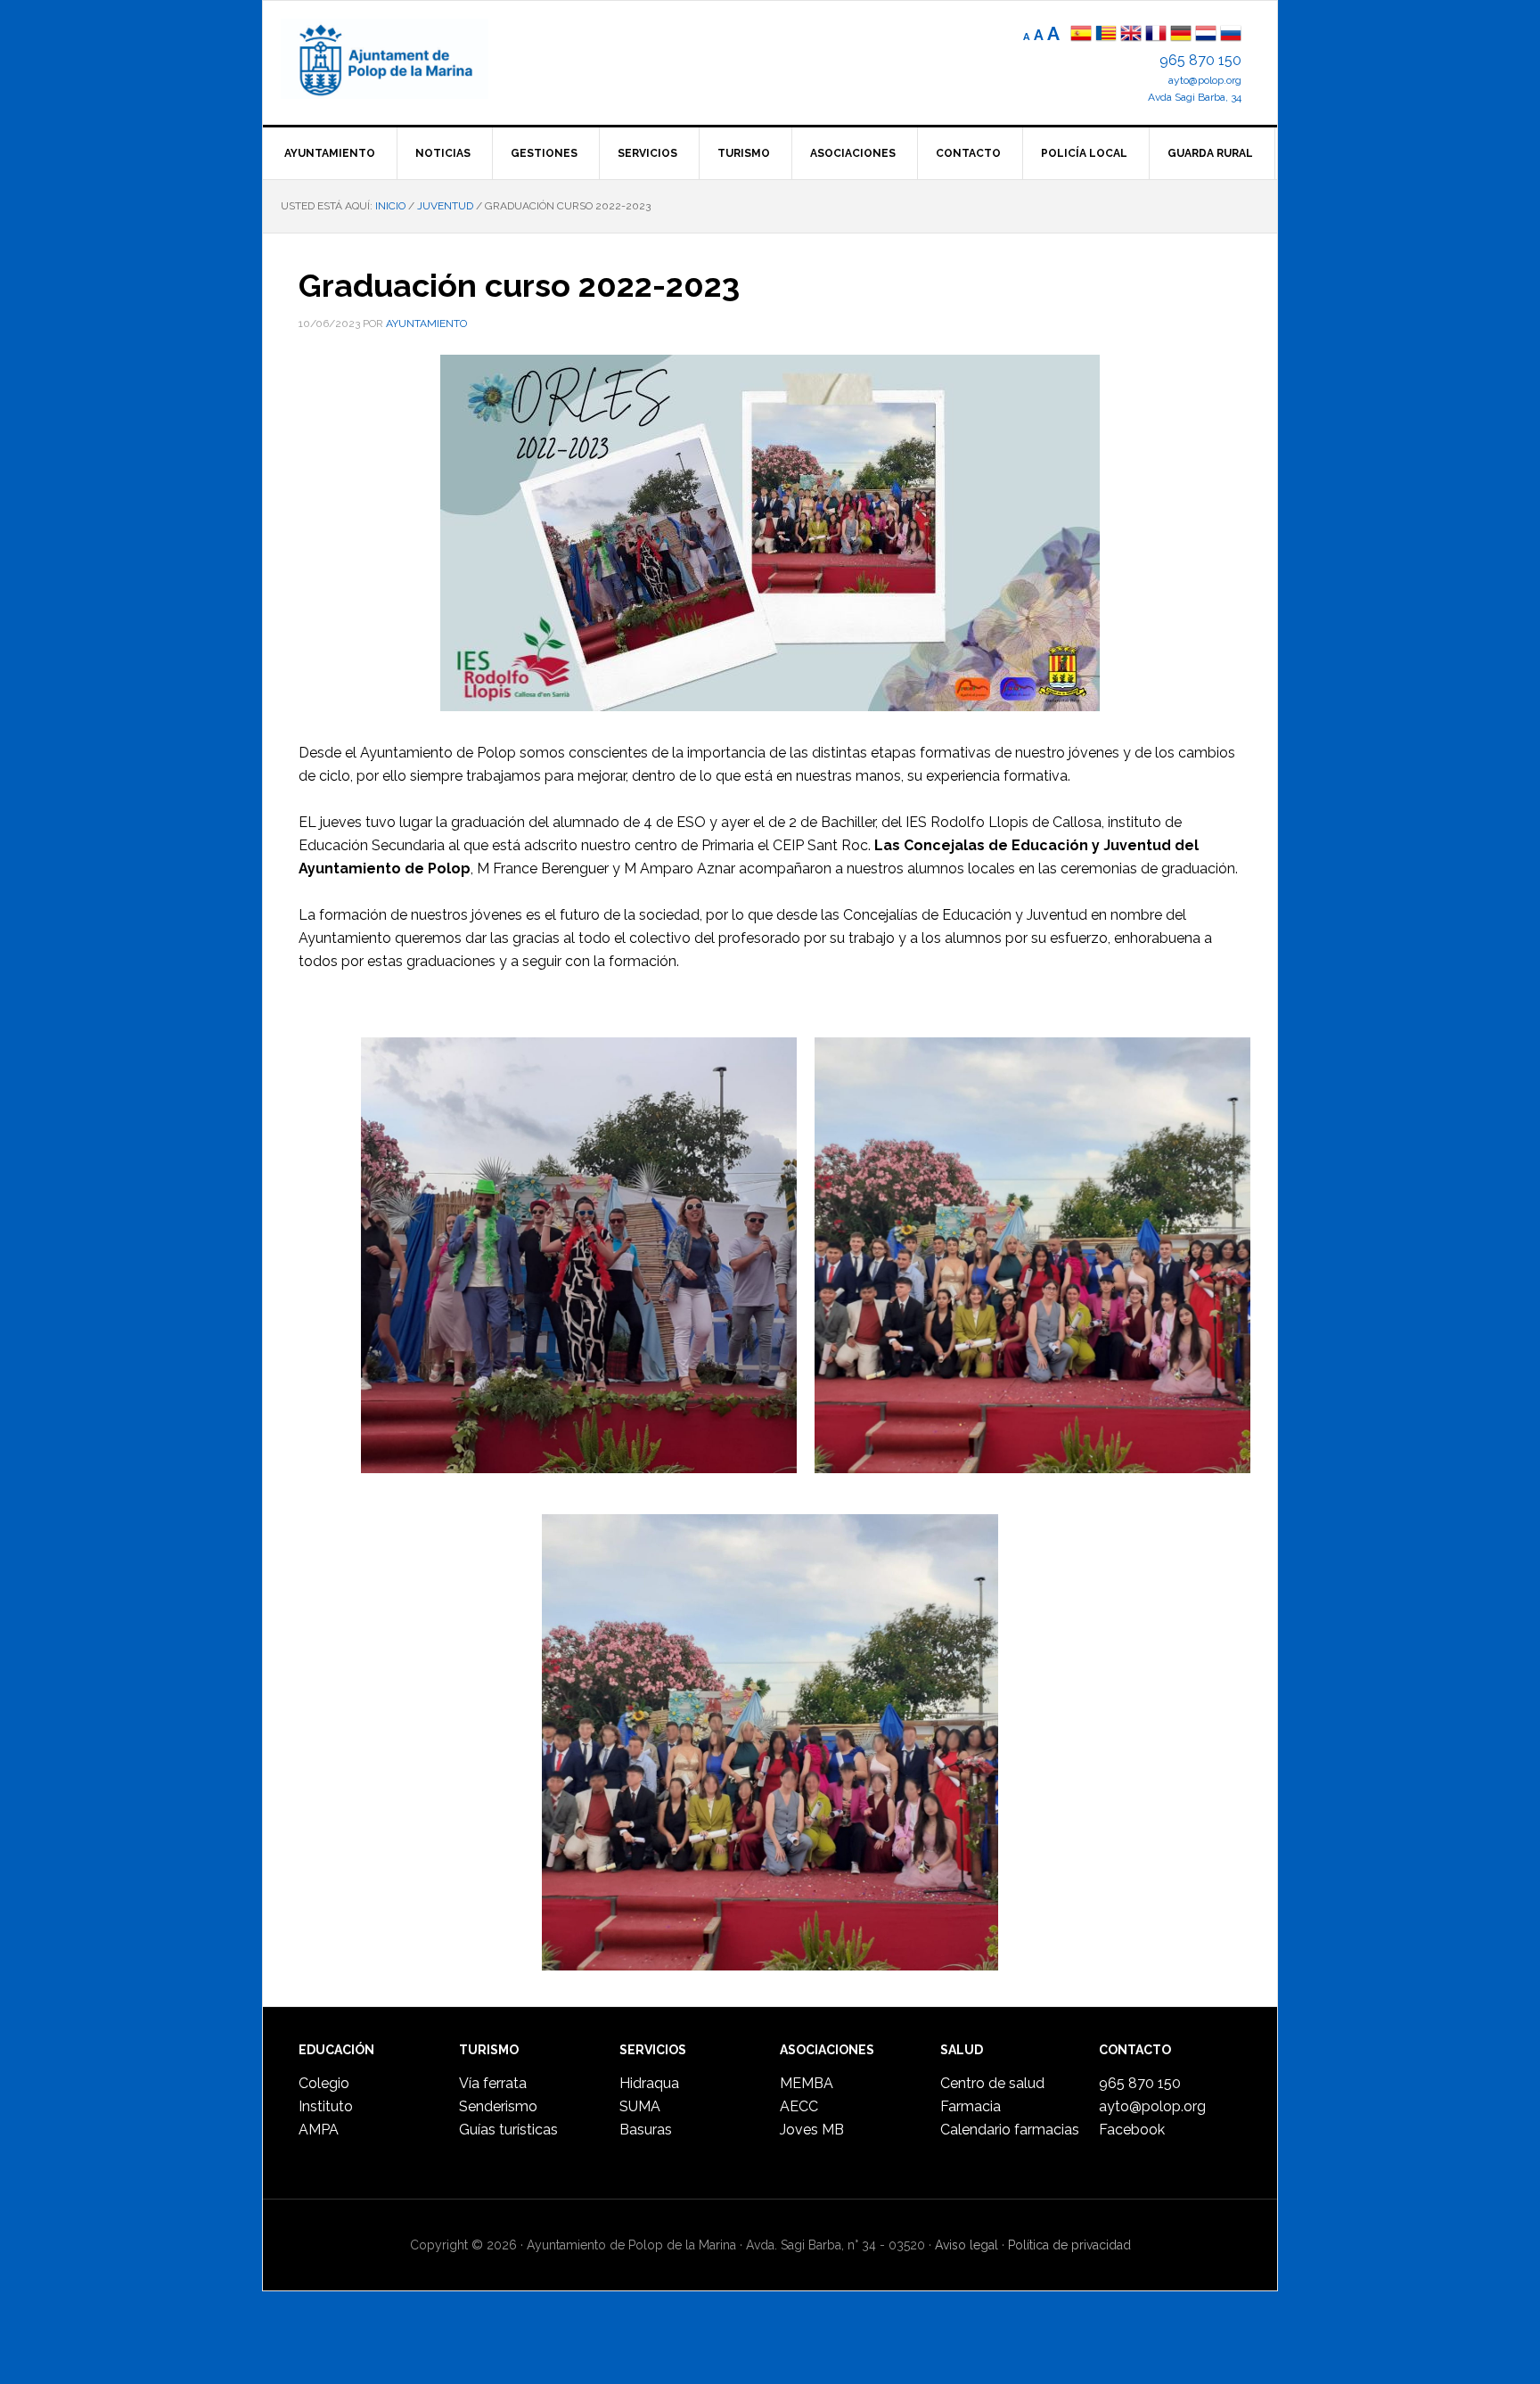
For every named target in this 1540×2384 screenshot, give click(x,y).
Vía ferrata (493, 2083)
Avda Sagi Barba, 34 (1195, 97)
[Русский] (1231, 35)
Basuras (646, 2130)
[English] (1131, 35)
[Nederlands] (1208, 35)
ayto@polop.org (1205, 80)
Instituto (326, 2106)
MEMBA (807, 2083)
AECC (799, 2106)
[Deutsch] (1181, 35)
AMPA (319, 2130)
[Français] (1156, 35)
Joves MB (812, 2130)
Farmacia (971, 2106)
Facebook (1132, 2130)
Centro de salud (992, 2083)
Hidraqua (649, 2083)
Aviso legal (967, 2245)
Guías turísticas (508, 2130)
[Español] (1081, 35)
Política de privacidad (1069, 2245)
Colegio (324, 2083)
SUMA (640, 2106)
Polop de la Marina (405, 59)
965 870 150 (1200, 60)
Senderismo (498, 2106)
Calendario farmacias (1010, 2130)
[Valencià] (1106, 35)
